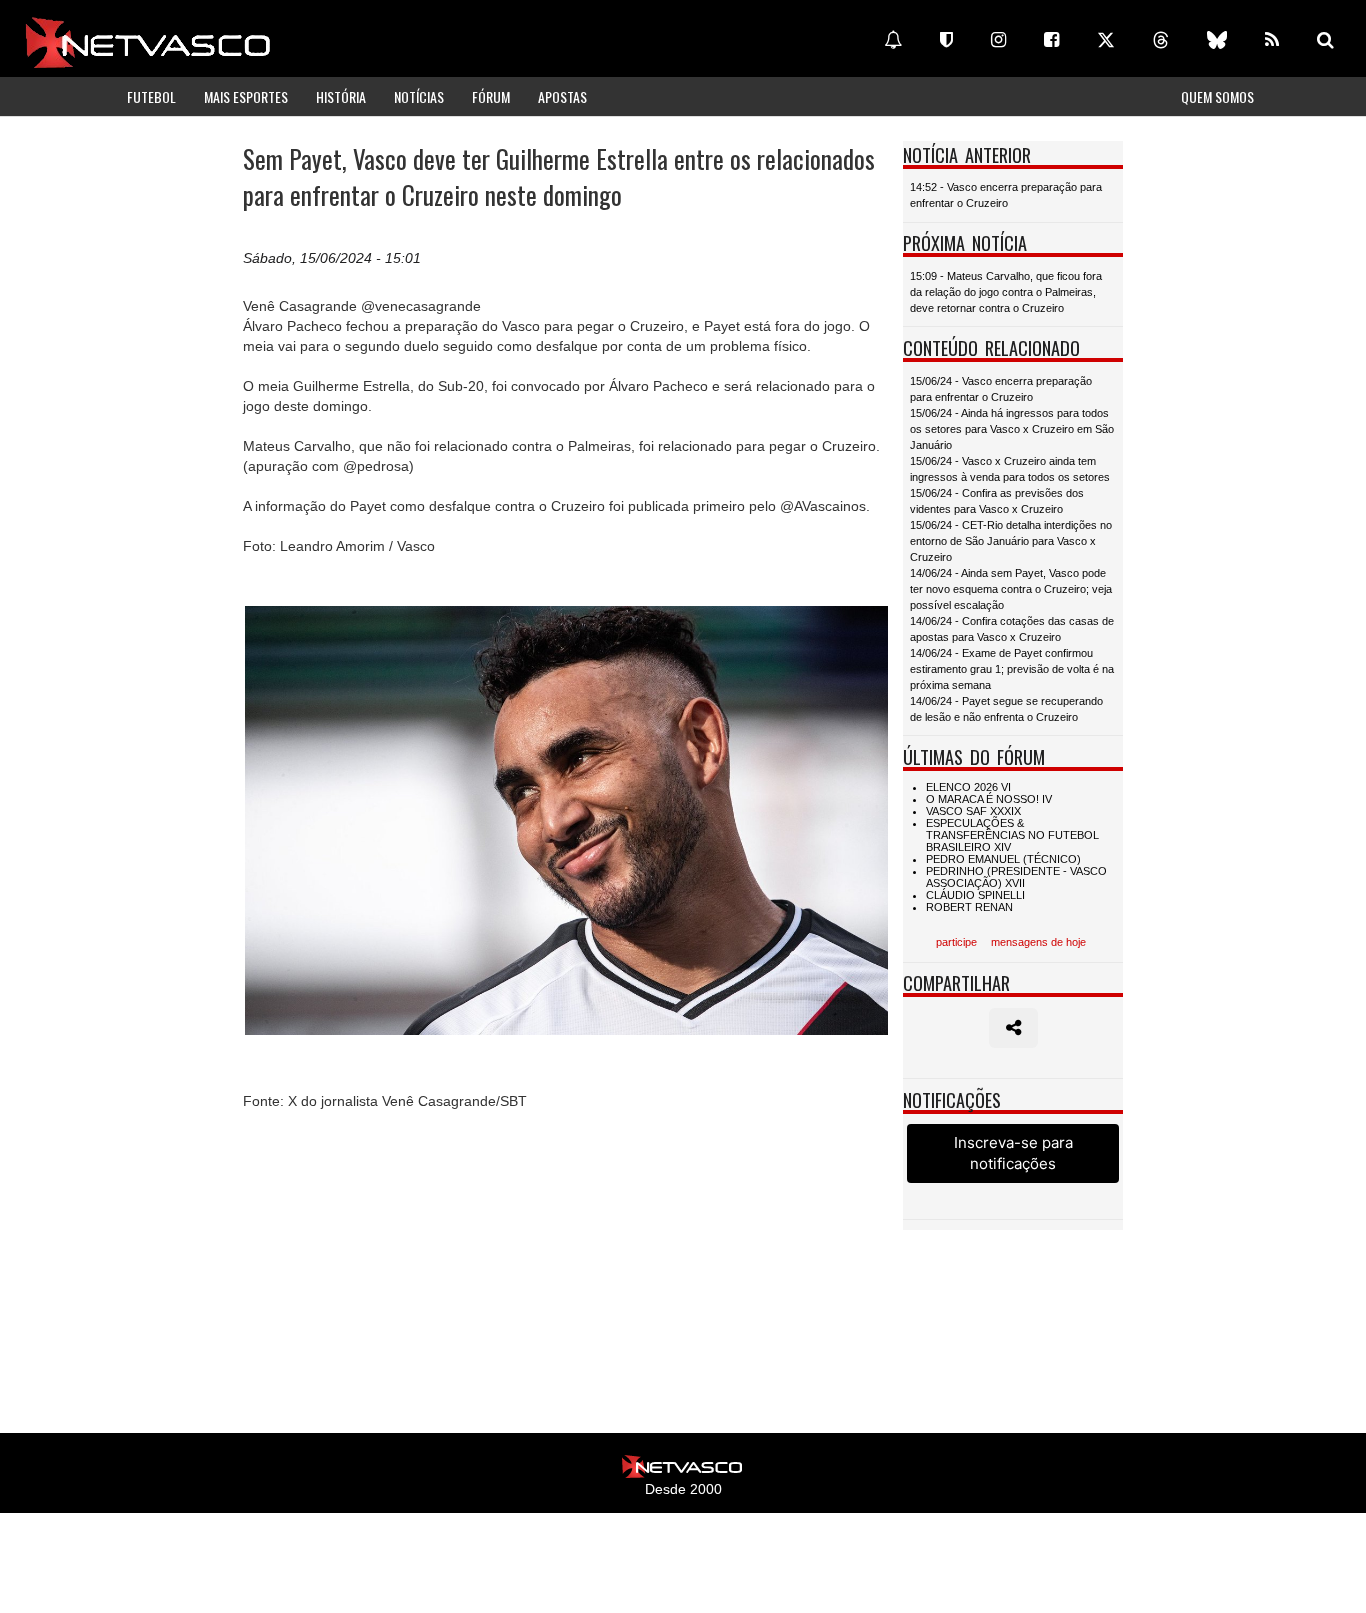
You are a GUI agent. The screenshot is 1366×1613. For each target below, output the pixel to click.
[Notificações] (893, 40)
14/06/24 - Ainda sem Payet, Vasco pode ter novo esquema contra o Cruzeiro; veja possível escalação (1011, 589)
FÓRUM (491, 96)
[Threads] (1161, 40)
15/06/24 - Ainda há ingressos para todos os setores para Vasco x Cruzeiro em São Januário (1012, 429)
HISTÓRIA (341, 96)
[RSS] (1272, 40)
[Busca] (1325, 40)
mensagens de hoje (1038, 942)
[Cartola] (946, 40)
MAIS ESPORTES (246, 96)
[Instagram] (998, 40)
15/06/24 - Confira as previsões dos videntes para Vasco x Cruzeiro (997, 501)
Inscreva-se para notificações (1013, 1153)
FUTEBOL (151, 96)
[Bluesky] (1217, 40)
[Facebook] (1051, 40)
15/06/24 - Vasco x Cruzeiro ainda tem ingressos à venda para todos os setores (1010, 469)
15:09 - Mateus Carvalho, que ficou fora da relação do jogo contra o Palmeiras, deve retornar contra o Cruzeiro (1006, 292)
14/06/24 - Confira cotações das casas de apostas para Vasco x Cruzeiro (1012, 629)
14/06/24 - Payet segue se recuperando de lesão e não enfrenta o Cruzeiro (1006, 709)
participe (956, 942)
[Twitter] (1106, 40)
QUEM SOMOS (1217, 96)
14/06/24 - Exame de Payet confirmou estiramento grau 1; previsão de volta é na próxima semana (1012, 669)
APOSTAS (562, 96)
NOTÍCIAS (419, 96)
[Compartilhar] (1013, 1028)
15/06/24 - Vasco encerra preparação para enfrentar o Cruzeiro (1001, 389)
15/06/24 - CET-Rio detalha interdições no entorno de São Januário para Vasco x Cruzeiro (1011, 541)
